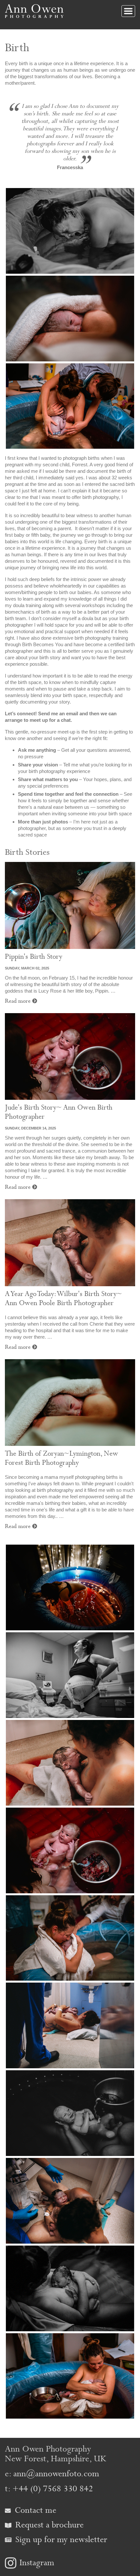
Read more (19, 1001)
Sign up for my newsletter (60, 2540)
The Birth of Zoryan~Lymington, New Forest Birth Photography (62, 1458)
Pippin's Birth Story (34, 957)
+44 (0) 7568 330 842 (53, 2489)
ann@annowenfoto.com (56, 2474)
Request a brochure (48, 2525)
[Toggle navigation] (128, 11)
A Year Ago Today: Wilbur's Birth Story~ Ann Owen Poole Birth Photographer (63, 1299)
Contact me (34, 2510)
